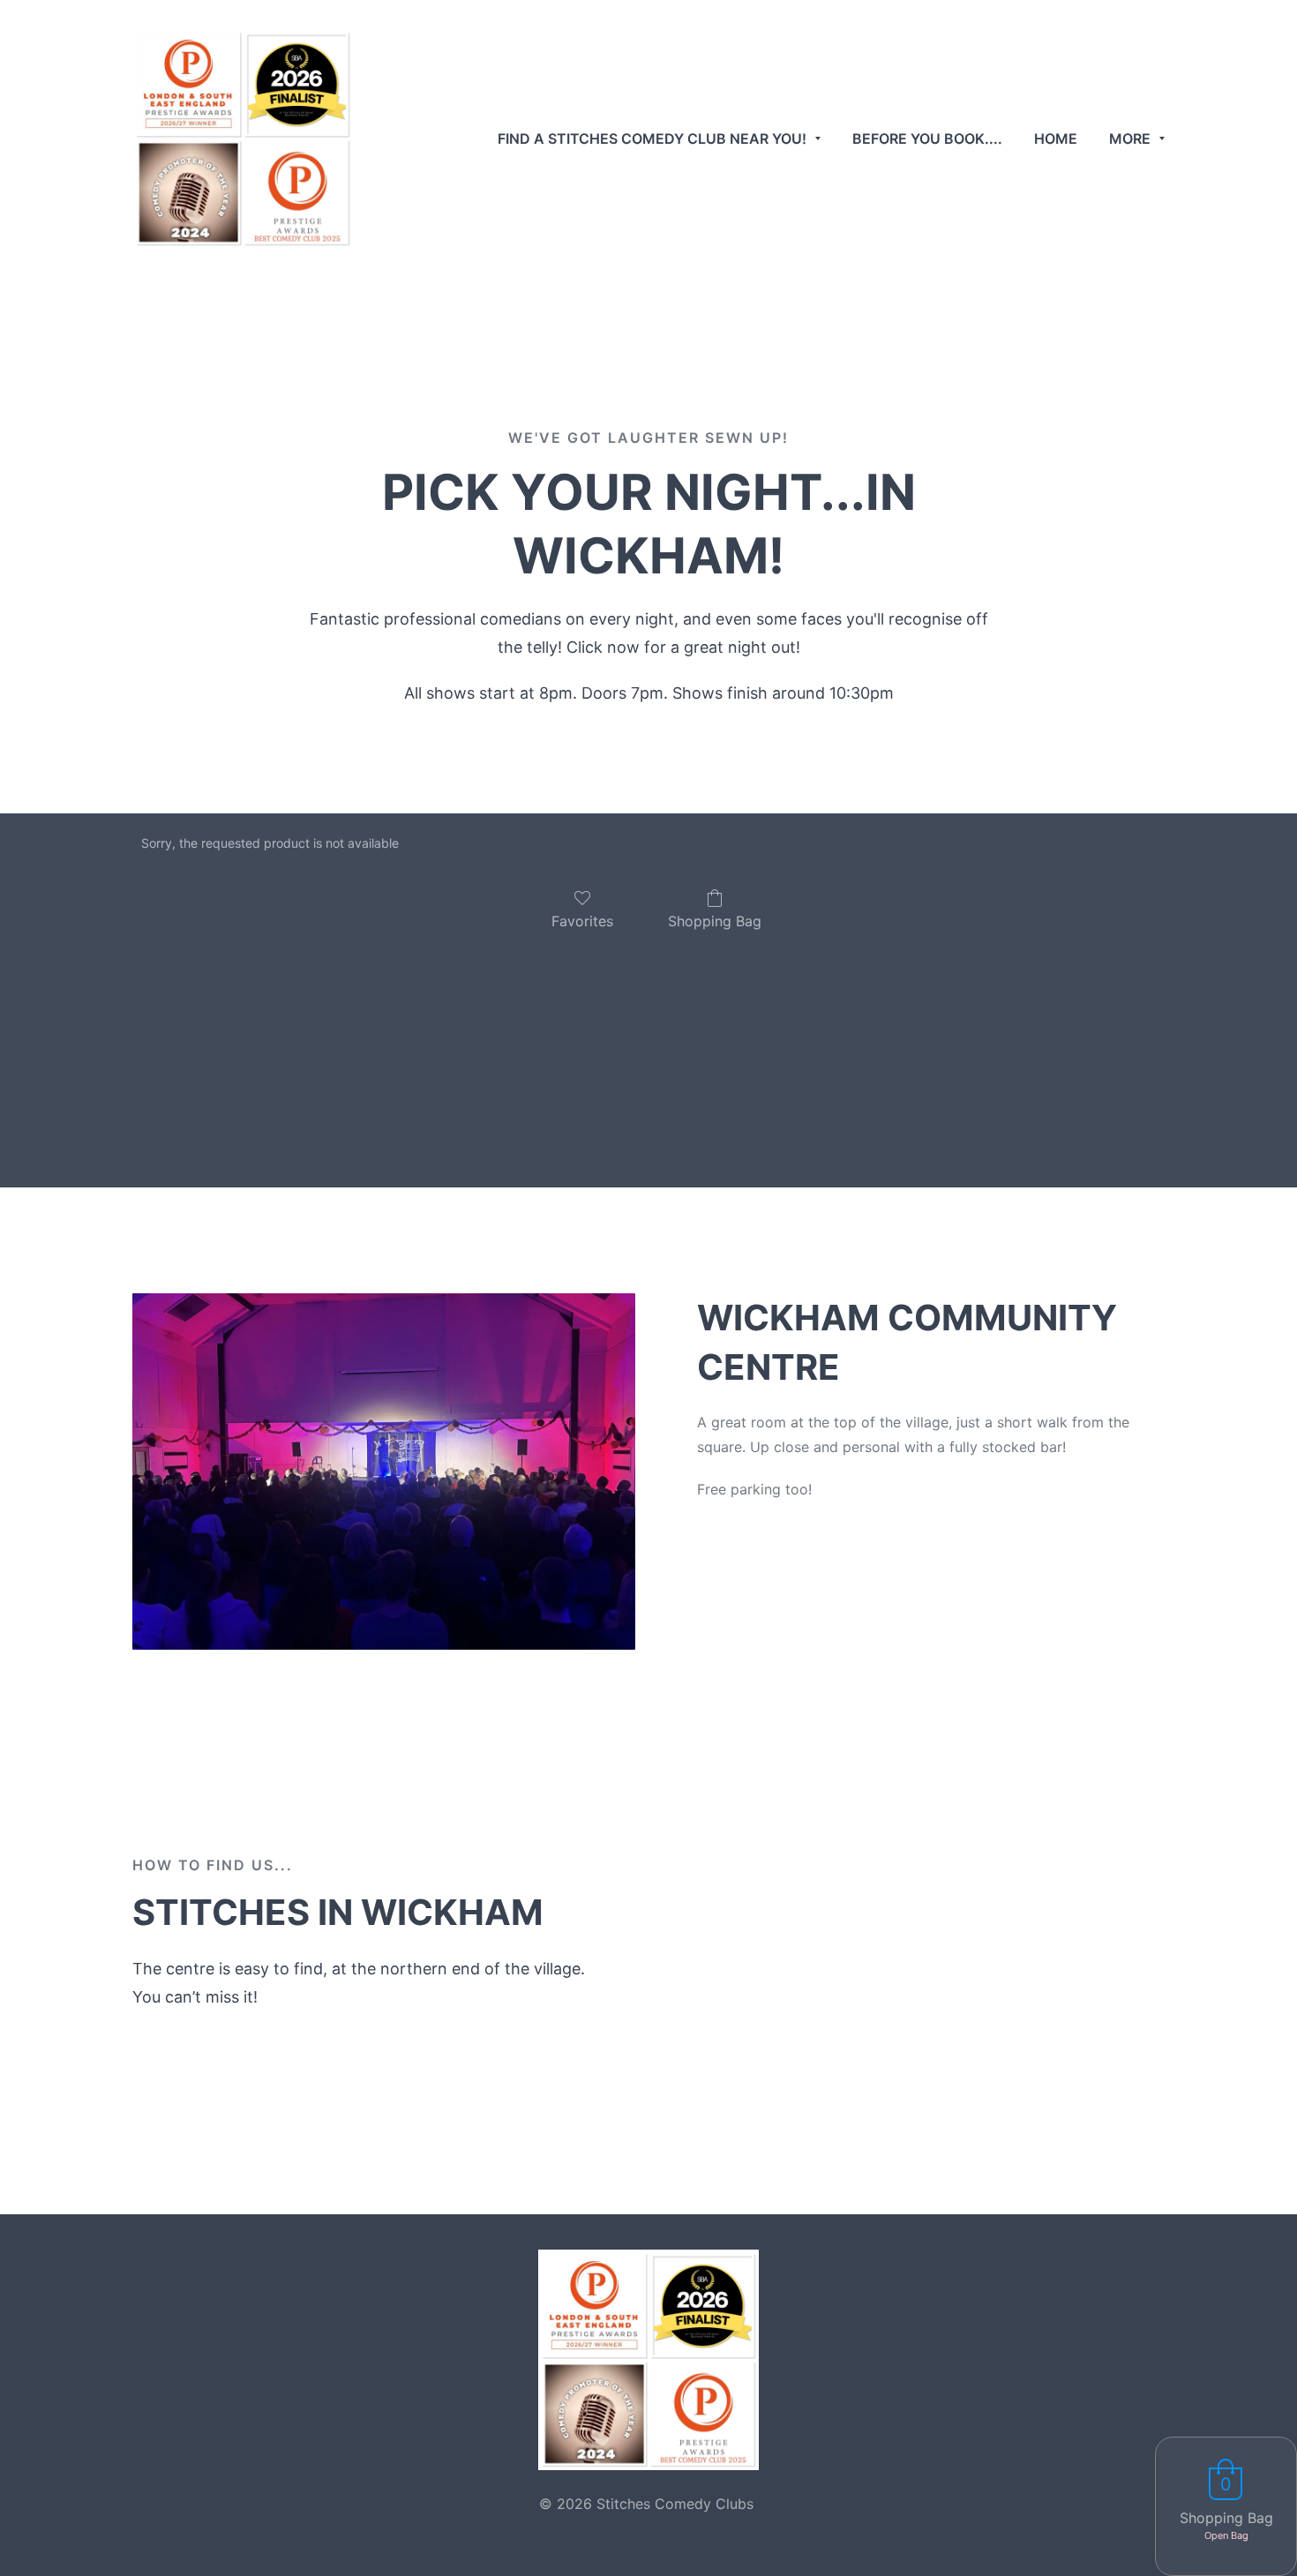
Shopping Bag (715, 921)
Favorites (582, 921)
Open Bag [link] (1226, 2535)
